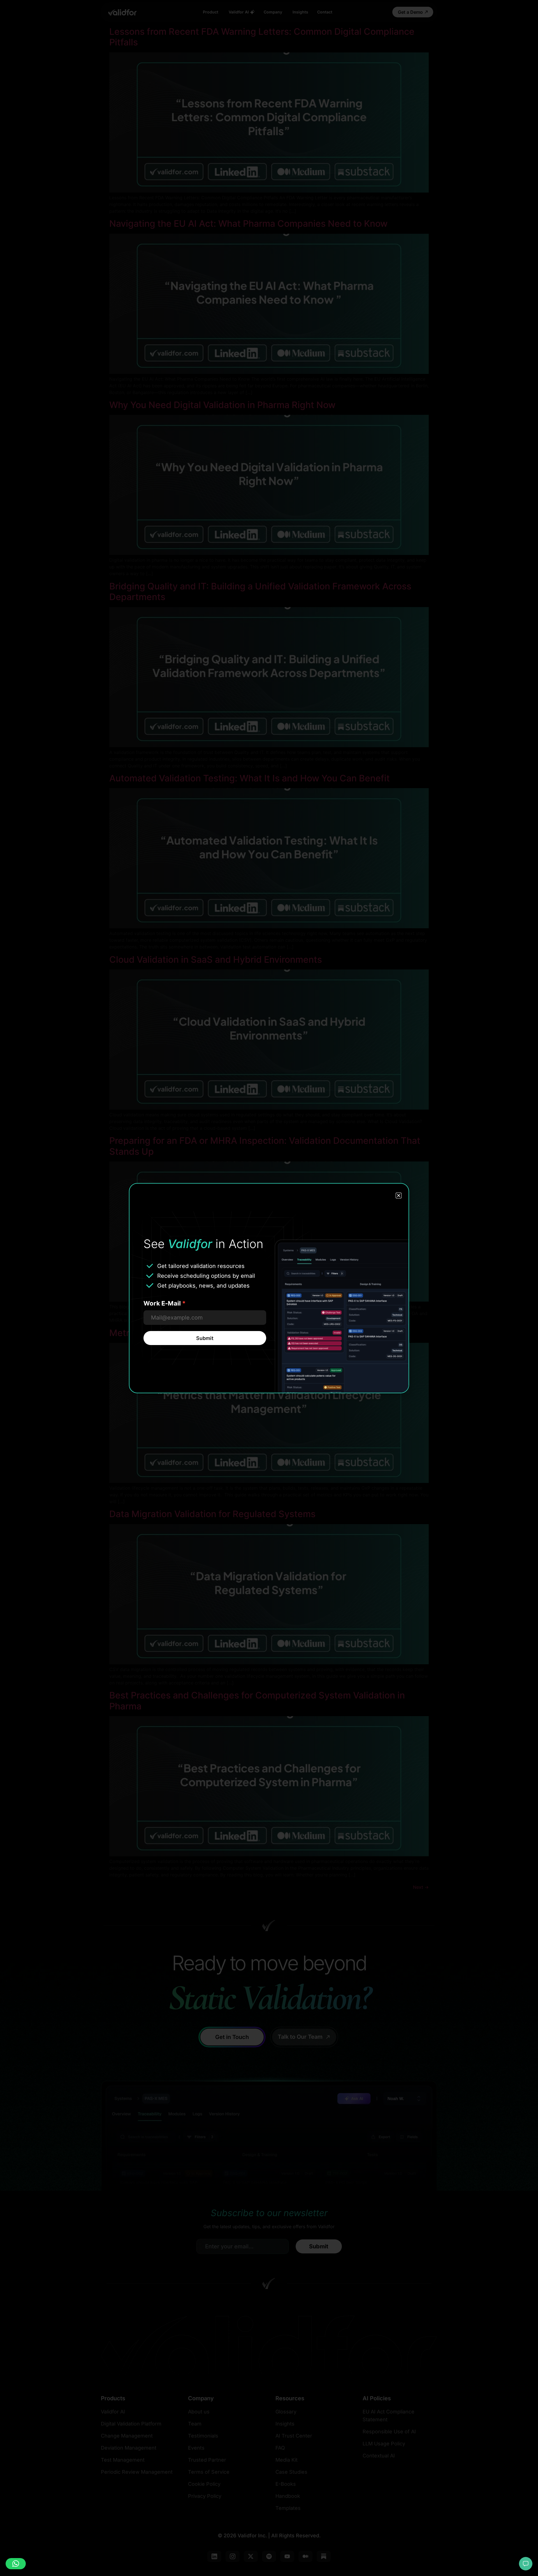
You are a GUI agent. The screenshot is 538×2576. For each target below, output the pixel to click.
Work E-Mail (165, 1303)
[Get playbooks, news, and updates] (150, 1285)
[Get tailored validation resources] (150, 1266)
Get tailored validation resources (201, 1266)
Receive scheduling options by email (206, 1276)
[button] (16, 2564)
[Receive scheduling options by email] (150, 1276)
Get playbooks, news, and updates (203, 1286)
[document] (269, 1288)
